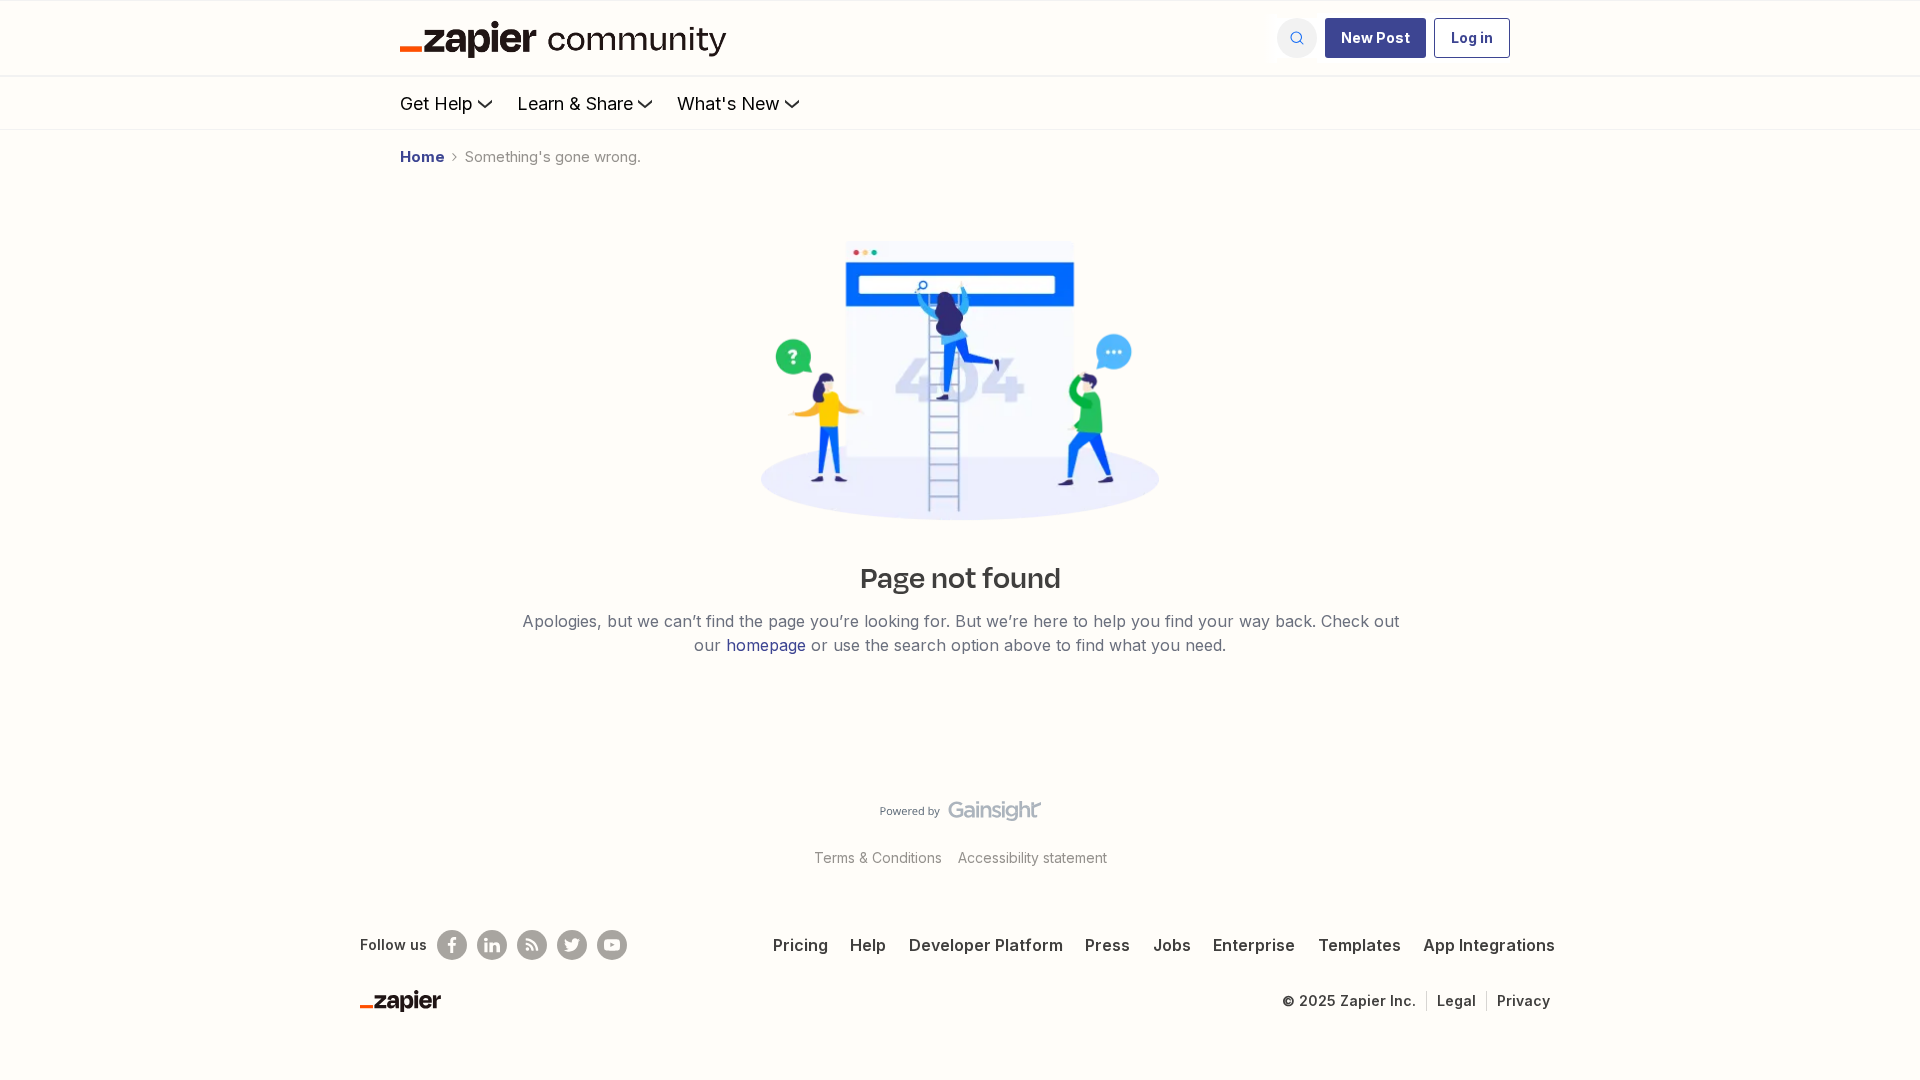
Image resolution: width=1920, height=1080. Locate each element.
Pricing (800, 945)
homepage (766, 645)
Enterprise (1254, 945)
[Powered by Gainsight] (960, 816)
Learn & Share (575, 103)
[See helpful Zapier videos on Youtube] (612, 945)
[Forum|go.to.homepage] (568, 38)
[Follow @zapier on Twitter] (572, 945)
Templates (1359, 945)
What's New (728, 103)
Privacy (1523, 1000)
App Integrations (1489, 945)
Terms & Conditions (878, 857)
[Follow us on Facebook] (452, 945)
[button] (1375, 38)
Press (1107, 945)
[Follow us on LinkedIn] (492, 945)
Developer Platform (986, 945)
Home (422, 156)
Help (868, 945)
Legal (1456, 1000)
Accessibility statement (1032, 857)
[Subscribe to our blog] (532, 945)
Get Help (436, 103)
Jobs (1172, 945)
